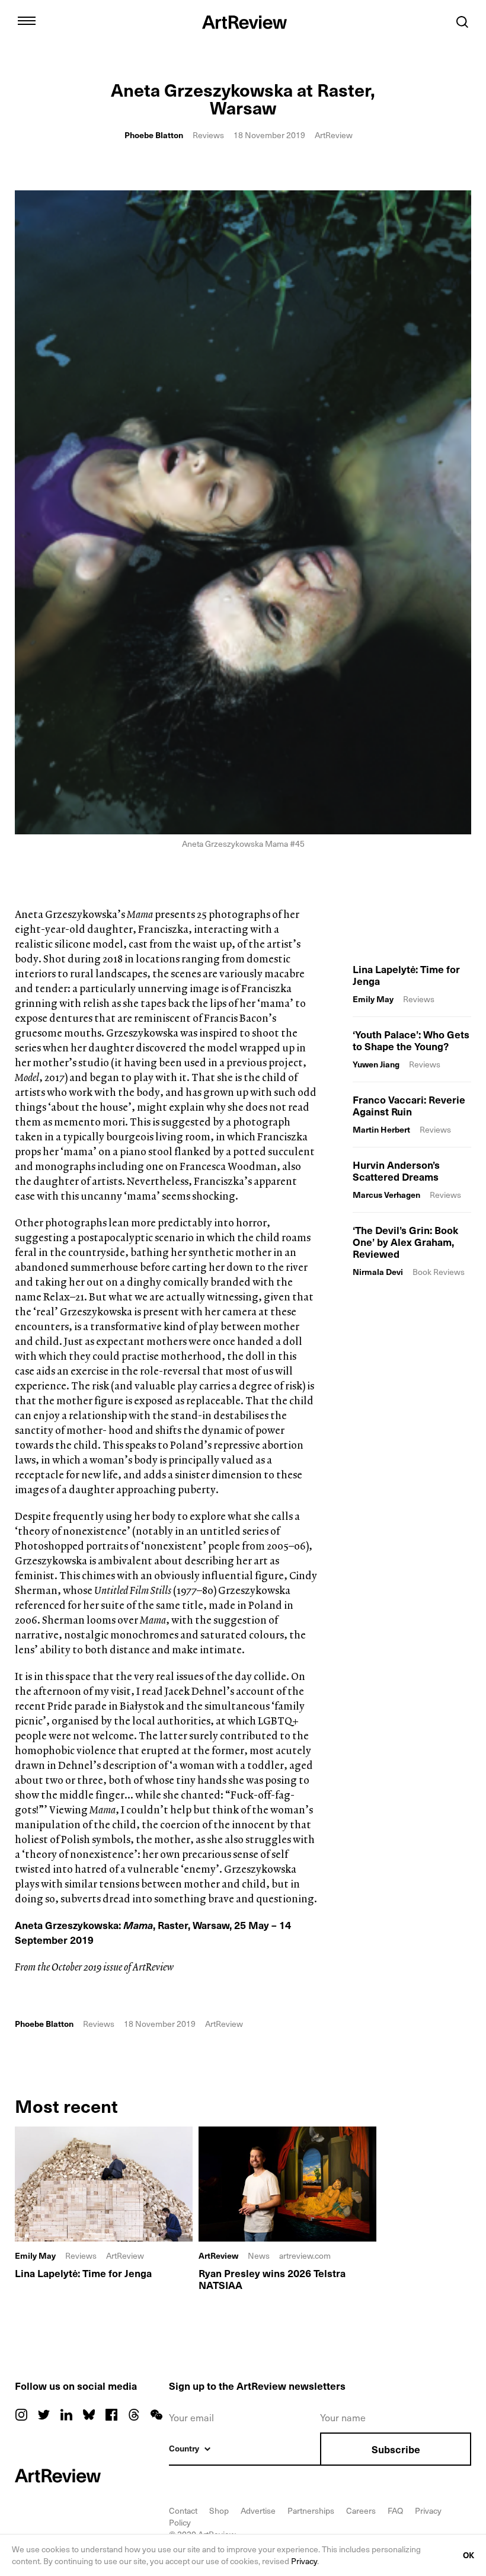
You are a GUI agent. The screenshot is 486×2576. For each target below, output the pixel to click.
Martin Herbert (381, 1129)
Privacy (304, 2561)
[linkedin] (66, 2415)
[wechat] (156, 2415)
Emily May (373, 999)
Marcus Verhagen (386, 1195)
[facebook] (111, 2415)
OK (469, 2555)
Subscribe (396, 2449)
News (259, 2255)
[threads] (134, 2415)
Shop (219, 2510)
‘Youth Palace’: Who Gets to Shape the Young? (411, 1040)
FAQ (395, 2510)
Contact (183, 2510)
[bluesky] (89, 2415)
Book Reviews (439, 1272)
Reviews (208, 135)
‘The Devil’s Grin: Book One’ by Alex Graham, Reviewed (405, 1242)
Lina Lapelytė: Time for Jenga (406, 975)
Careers (361, 2510)
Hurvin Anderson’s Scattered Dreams (396, 1171)
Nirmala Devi (378, 1272)
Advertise (258, 2510)
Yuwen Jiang (376, 1064)
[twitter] (44, 2415)
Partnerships (311, 2510)
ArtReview (218, 2256)
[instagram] (21, 2415)
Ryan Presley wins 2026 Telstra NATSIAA (272, 2279)
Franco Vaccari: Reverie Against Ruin (409, 1105)
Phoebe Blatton (154, 135)
